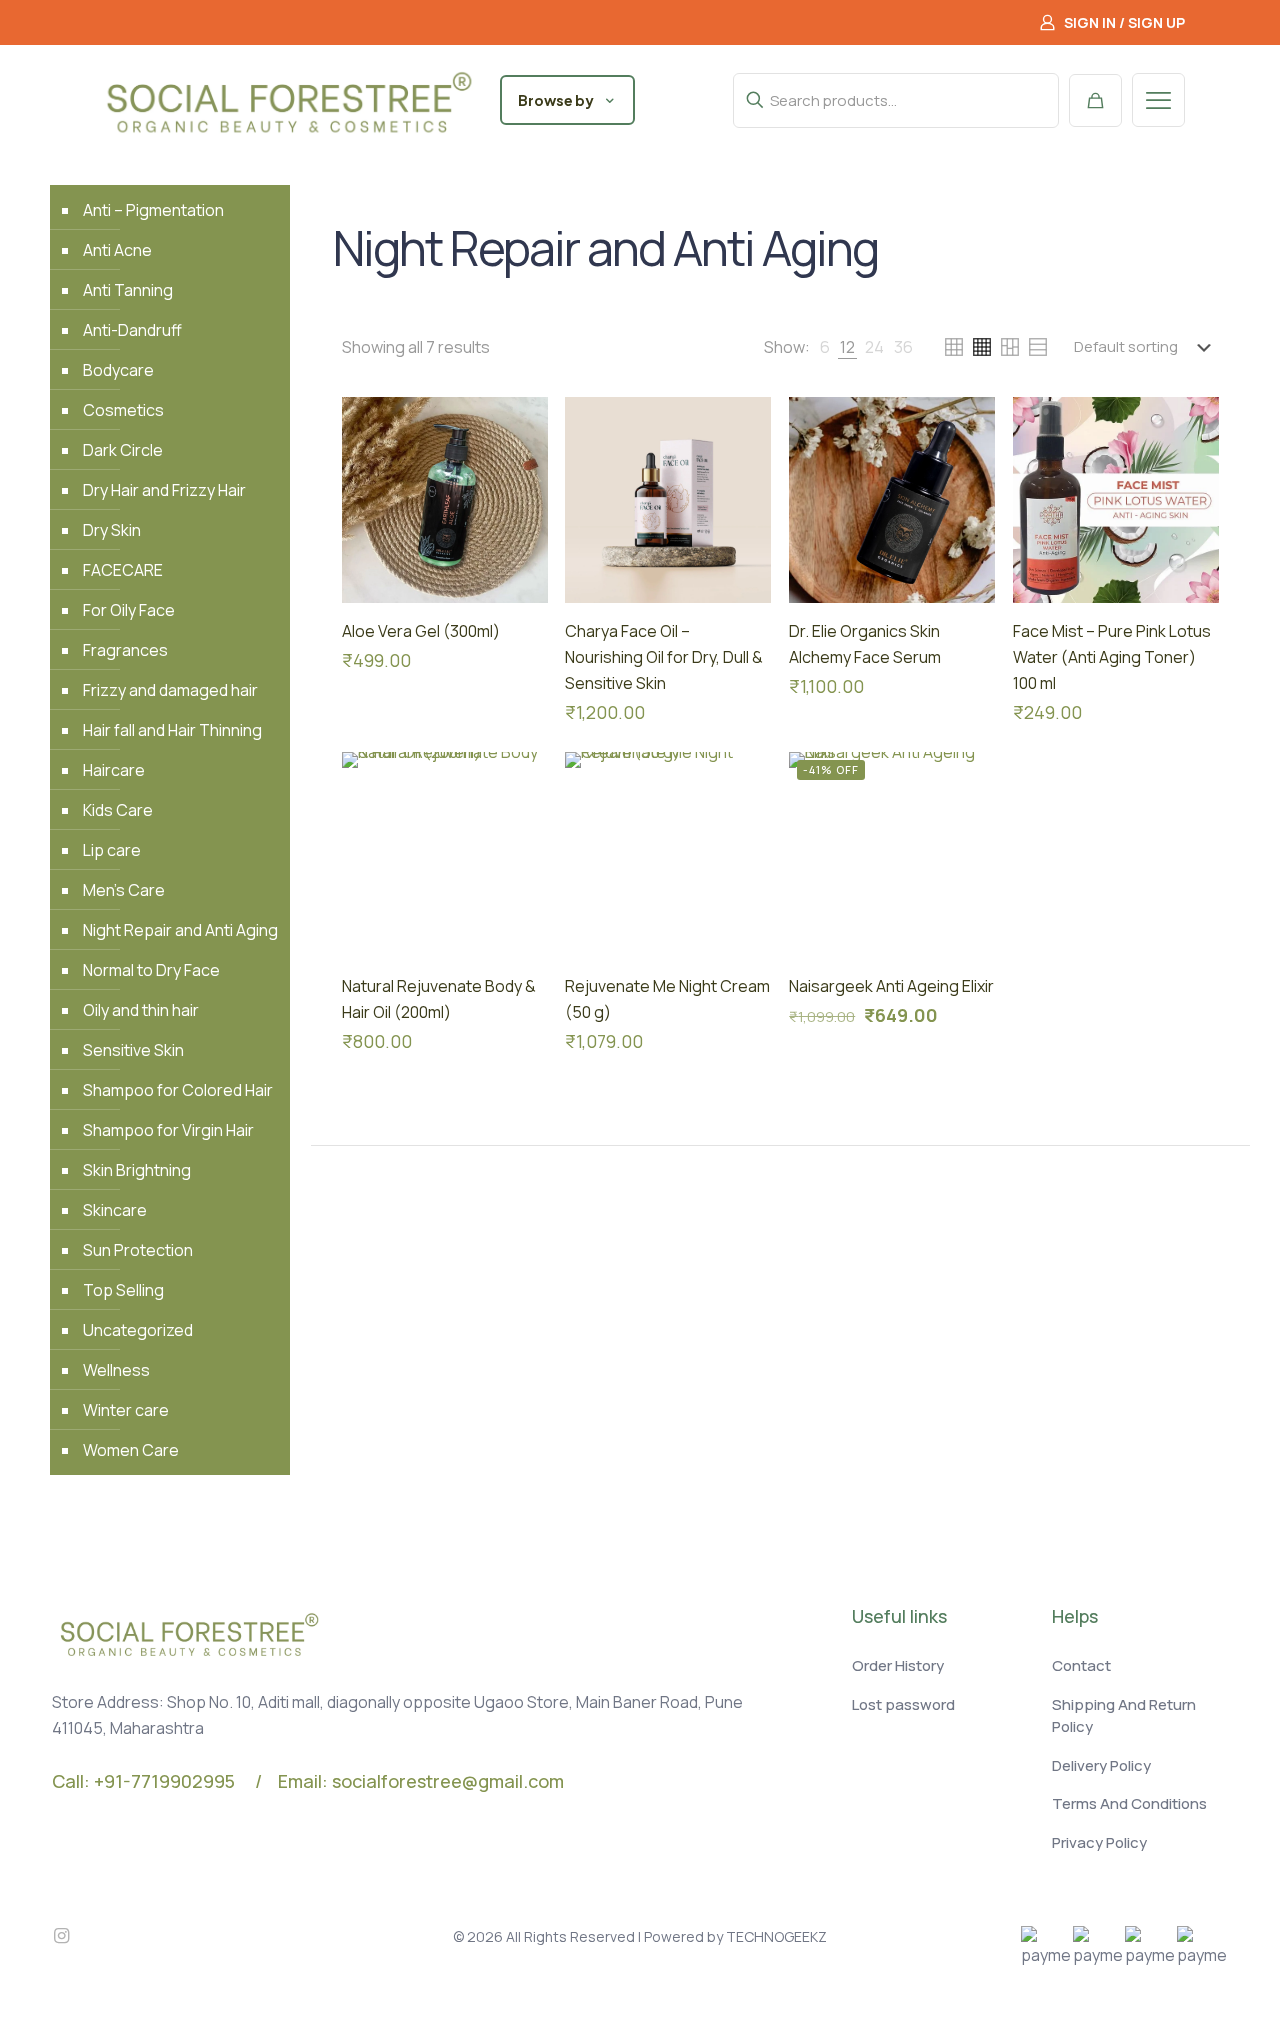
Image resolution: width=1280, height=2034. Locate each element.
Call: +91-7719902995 (143, 1781)
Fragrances (125, 650)
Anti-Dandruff (132, 330)
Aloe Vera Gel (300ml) (421, 631)
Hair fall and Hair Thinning (172, 730)
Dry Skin (112, 530)
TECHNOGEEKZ (776, 1936)
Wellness (116, 1370)
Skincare (115, 1210)
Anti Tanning (128, 290)
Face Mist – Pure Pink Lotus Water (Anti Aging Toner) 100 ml (1112, 657)
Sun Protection (138, 1250)
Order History (898, 1665)
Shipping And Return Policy (1124, 1716)
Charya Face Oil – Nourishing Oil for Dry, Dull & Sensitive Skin (664, 657)
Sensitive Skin (133, 1050)
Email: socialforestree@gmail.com (421, 1781)
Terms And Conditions (1129, 1803)
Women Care (131, 1450)
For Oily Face (129, 610)
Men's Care (124, 890)
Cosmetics (123, 410)
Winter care (126, 1410)
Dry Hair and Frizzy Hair (164, 490)
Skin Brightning (137, 1170)
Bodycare (118, 370)
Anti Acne (117, 250)
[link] (825, 347)
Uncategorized (138, 1330)
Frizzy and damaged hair (170, 690)
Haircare (114, 770)
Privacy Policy (1099, 1842)
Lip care (112, 850)
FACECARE (123, 570)
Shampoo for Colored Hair (178, 1090)
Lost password (903, 1704)
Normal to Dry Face (151, 970)
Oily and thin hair (141, 1010)
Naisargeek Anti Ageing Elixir (891, 986)
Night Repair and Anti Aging (180, 930)
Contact (1081, 1665)
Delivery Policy (1101, 1765)
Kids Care (118, 810)
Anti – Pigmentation (153, 210)
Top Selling (123, 1290)
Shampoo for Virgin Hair (168, 1130)
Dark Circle (123, 450)
